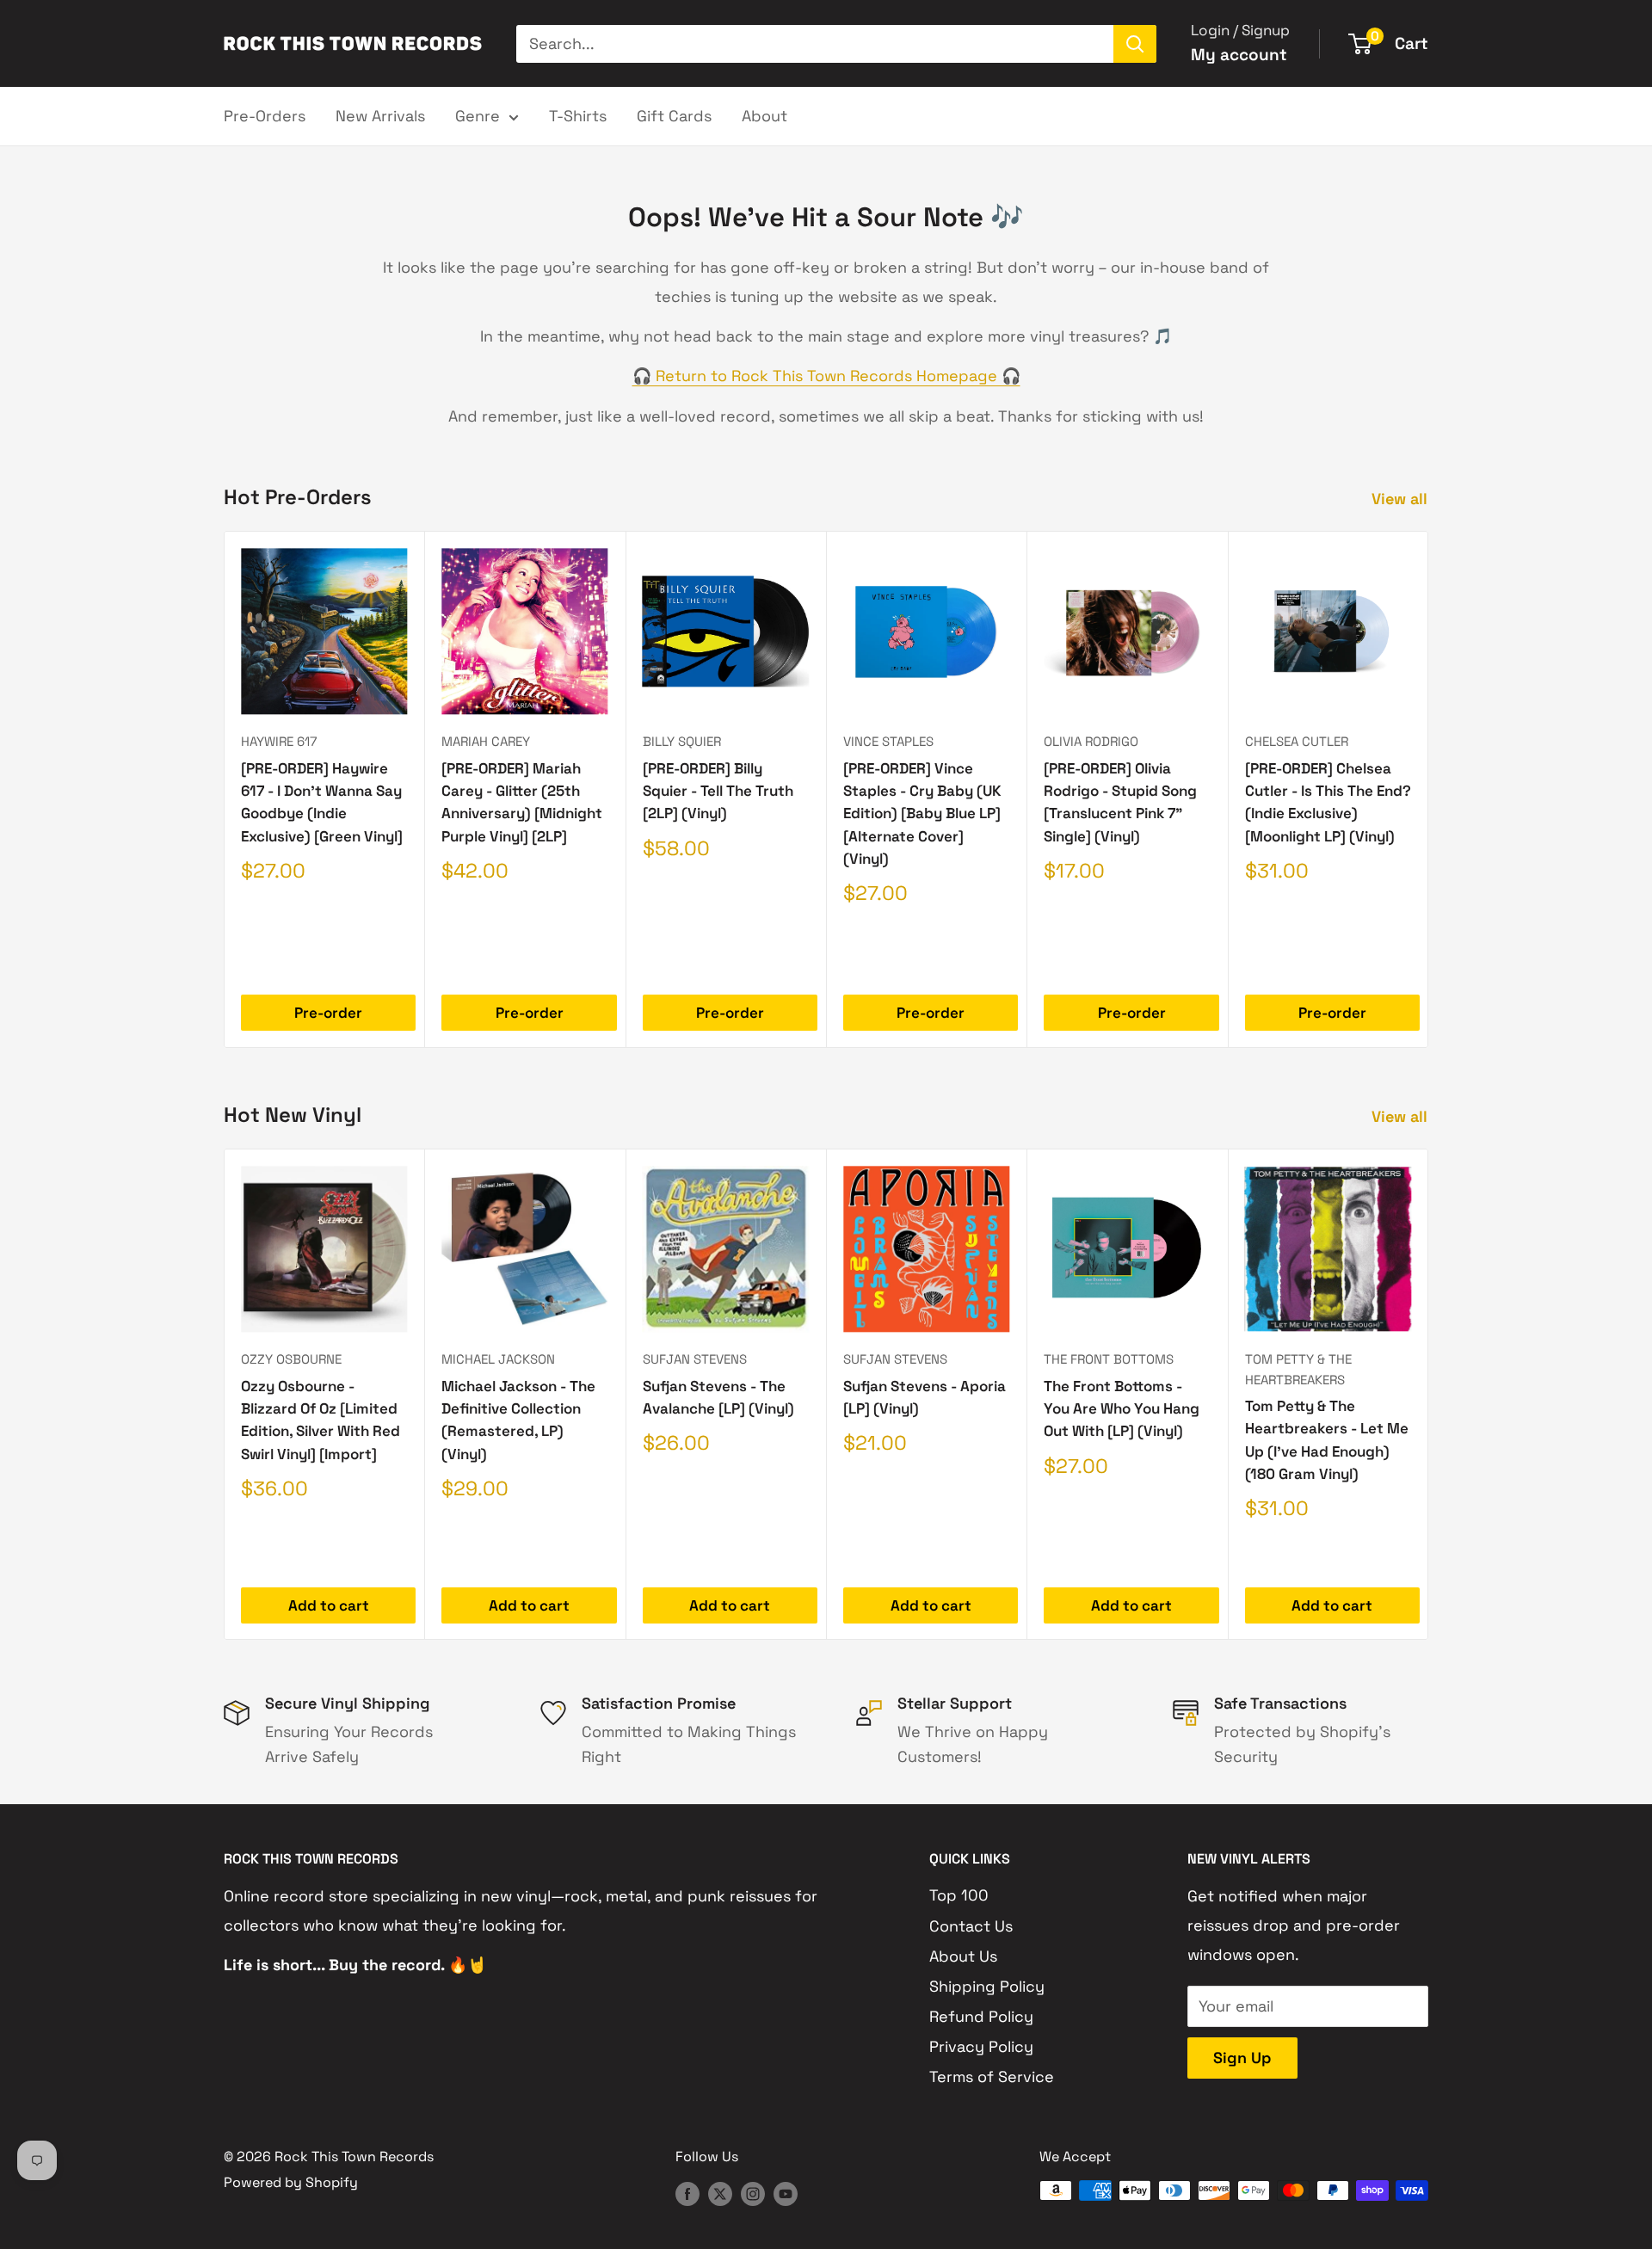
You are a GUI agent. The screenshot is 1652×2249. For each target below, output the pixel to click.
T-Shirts (578, 116)
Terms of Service (992, 2076)
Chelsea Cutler (1297, 741)
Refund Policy (981, 2016)
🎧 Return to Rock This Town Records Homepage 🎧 (826, 376)
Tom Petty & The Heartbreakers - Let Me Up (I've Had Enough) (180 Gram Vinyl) (1327, 1439)
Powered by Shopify (291, 2182)
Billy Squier (682, 741)
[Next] (1429, 789)
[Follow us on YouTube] (786, 2193)
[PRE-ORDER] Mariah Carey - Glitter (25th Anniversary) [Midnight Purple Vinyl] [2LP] (522, 802)
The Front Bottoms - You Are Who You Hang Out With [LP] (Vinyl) (1122, 1408)
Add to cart (329, 1605)
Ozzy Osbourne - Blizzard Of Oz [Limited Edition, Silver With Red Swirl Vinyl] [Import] (321, 1419)
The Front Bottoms (1109, 1359)
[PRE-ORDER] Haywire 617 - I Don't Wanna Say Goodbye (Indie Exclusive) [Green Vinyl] (322, 802)
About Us (963, 1956)
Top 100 (959, 1895)
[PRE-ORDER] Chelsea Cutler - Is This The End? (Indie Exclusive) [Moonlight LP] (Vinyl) (1328, 802)
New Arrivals (380, 116)
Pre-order (328, 1013)
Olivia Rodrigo (1091, 741)
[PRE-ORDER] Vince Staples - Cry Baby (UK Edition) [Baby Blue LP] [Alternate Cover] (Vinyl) (922, 813)
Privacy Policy (981, 2046)
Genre (478, 116)
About (764, 116)
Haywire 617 (279, 741)
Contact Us (971, 1926)
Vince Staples (888, 741)
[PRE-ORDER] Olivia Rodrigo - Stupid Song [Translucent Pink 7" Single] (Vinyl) (1120, 802)
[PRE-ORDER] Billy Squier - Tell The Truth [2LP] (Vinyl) (718, 791)
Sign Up (1242, 2058)
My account (1239, 55)
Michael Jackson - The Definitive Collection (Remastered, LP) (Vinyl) (518, 1419)
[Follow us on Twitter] (720, 2193)
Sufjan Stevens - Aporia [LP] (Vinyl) (925, 1396)
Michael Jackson (498, 1359)
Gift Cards (674, 116)
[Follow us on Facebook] (687, 2193)
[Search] (1135, 44)
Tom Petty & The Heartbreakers (1298, 1369)
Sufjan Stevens (695, 1359)
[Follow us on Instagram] (753, 2193)
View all (1402, 499)
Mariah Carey (486, 741)
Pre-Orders (265, 116)
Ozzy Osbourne (291, 1359)
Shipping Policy (987, 1986)
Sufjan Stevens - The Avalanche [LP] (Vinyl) (718, 1396)
